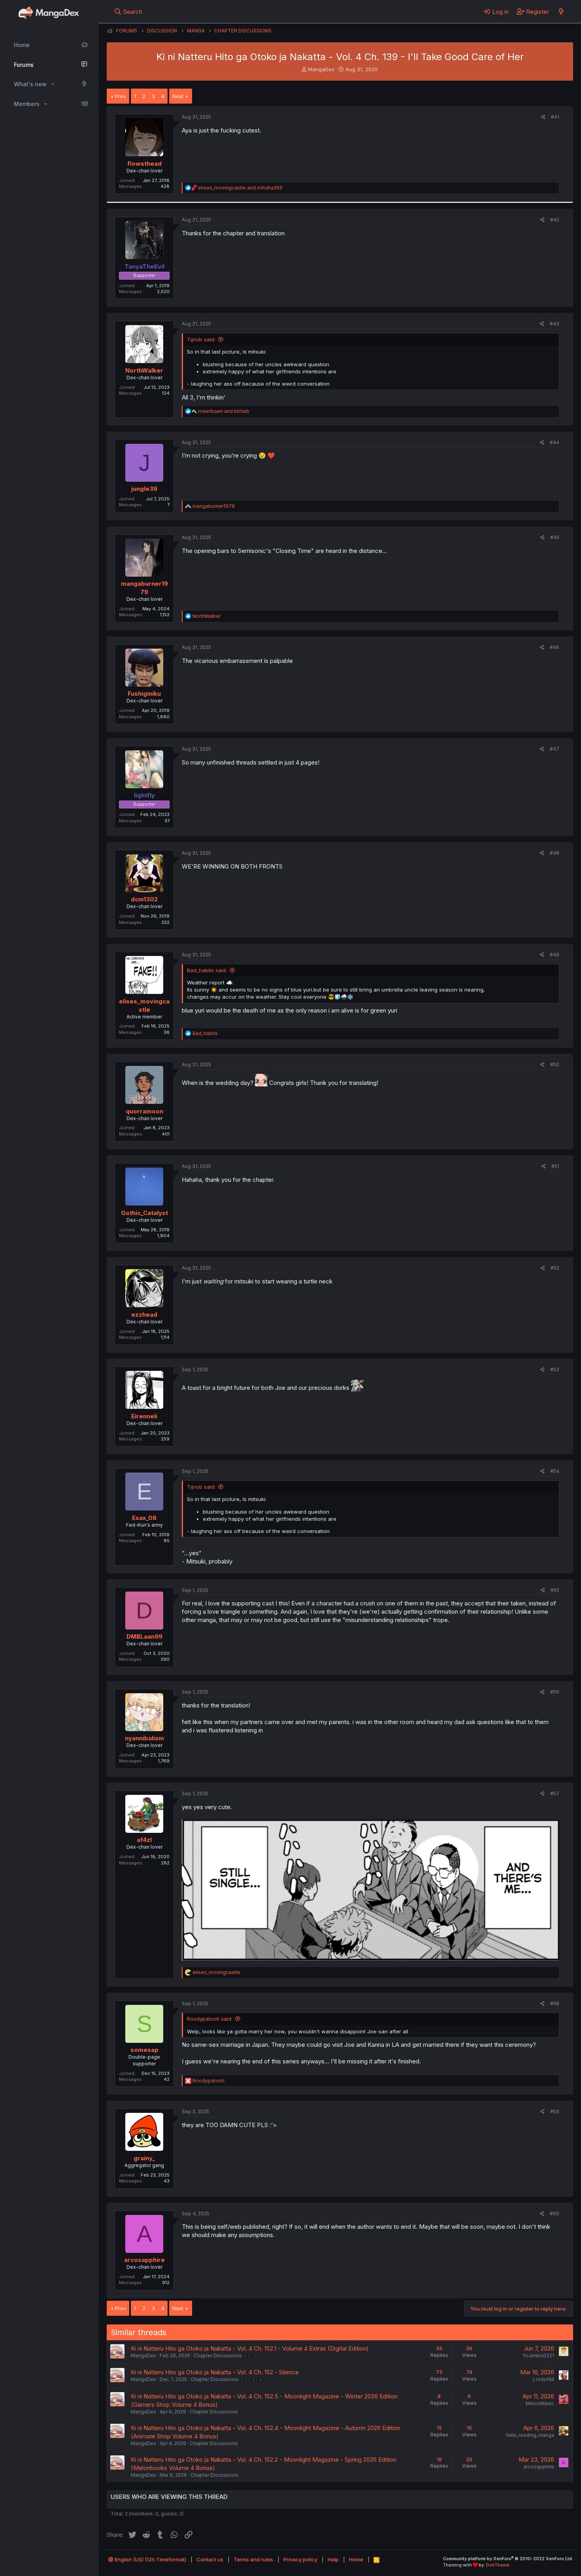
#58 (555, 2003)
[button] (53, 84)
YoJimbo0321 (538, 2355)
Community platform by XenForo (508, 2559)
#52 (555, 1268)
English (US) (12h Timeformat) (150, 2559)
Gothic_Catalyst (144, 1213)
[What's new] (561, 11)
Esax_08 (144, 1518)
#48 (555, 853)
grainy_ (144, 2158)
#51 (555, 1166)
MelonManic (540, 2403)
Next (178, 96)
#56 (555, 1692)
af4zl (144, 1840)
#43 (555, 324)
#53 (555, 1369)
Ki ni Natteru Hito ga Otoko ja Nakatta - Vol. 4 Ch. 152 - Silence (215, 2372)
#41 (555, 117)
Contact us (210, 2559)
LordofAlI (543, 2379)
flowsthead (144, 164)
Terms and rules (253, 2559)
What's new (30, 84)
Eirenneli (144, 1416)
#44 (555, 442)
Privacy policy (300, 2559)
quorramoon (144, 1111)
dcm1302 (144, 899)
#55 (555, 1590)
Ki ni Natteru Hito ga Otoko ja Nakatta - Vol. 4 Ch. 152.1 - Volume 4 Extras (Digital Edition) (250, 2348)
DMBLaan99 (144, 1636)
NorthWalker (144, 370)
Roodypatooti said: (210, 2019)
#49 (555, 955)
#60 (555, 2214)
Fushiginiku (144, 694)
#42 (555, 220)
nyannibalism (144, 1738)
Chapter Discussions (218, 2355)
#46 (555, 647)
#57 (555, 1793)
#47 (555, 749)
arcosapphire (144, 2260)
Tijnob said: (201, 339)
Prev (121, 96)
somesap (144, 2050)
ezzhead (144, 1314)
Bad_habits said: (207, 970)
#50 (555, 1065)
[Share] (543, 117)
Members (27, 104)
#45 (555, 537)
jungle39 (144, 489)
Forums (24, 65)
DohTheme (498, 2565)
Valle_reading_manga (530, 2435)
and (240, 188)
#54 (555, 1471)
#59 (555, 2111)
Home (22, 45)
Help (333, 2559)
